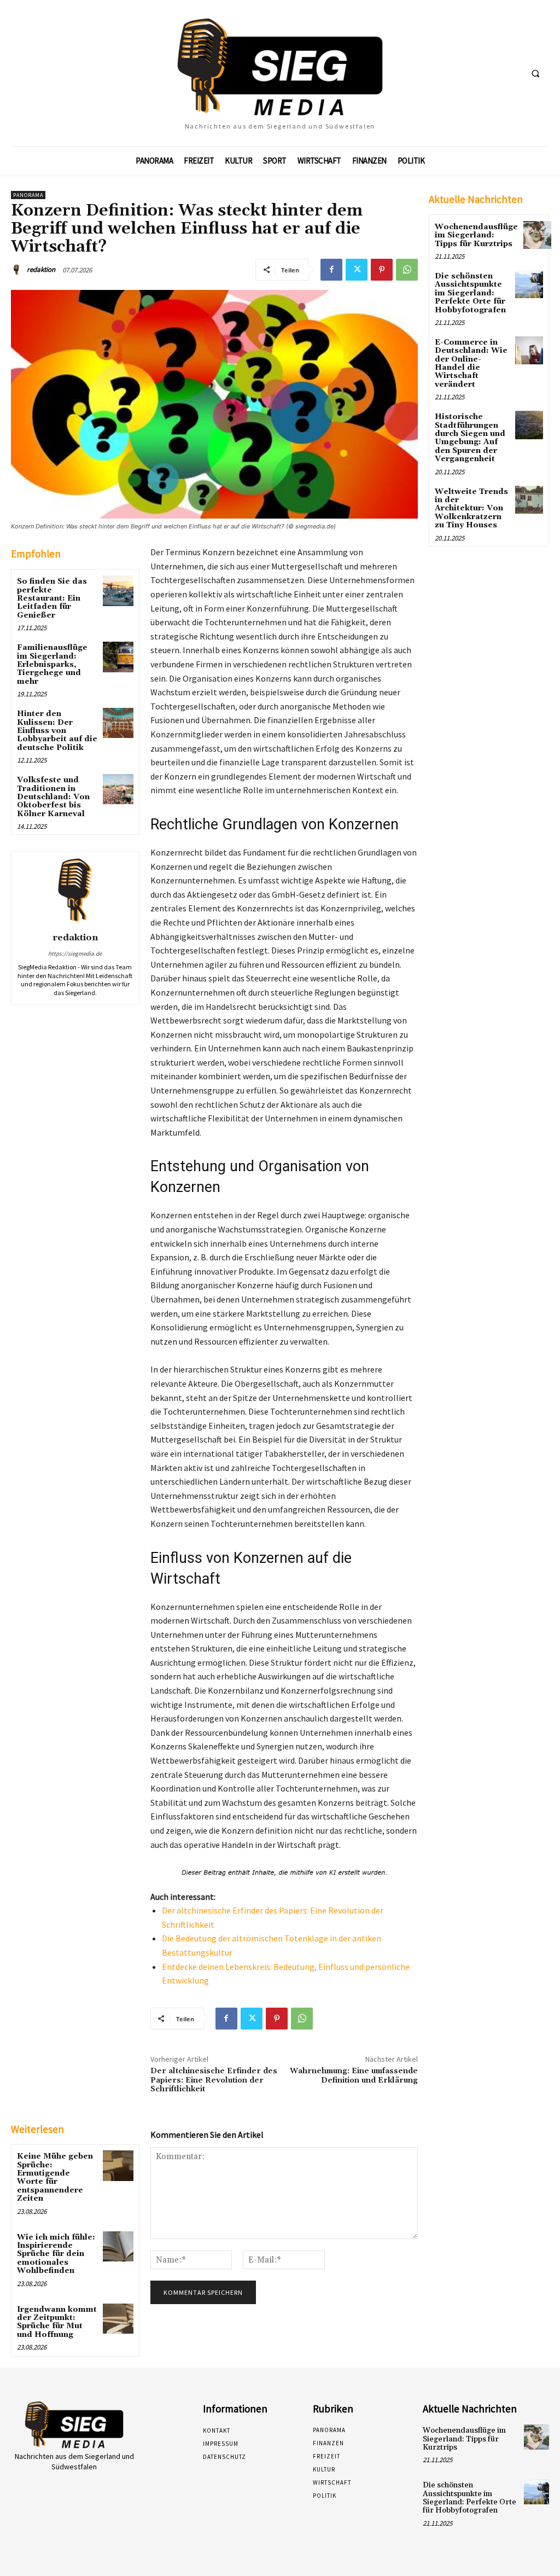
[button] (535, 73)
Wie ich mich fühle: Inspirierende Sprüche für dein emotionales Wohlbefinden (56, 2254)
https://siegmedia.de (75, 953)
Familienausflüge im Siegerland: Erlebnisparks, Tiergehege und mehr (52, 665)
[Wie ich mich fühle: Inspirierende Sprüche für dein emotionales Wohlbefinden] (118, 2246)
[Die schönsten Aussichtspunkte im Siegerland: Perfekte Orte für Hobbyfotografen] (529, 284)
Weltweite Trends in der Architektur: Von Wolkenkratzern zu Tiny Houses (471, 509)
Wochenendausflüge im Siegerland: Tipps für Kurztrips (476, 235)
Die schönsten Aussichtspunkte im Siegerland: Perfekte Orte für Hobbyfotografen (470, 293)
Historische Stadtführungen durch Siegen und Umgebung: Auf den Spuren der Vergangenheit (470, 438)
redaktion (41, 269)
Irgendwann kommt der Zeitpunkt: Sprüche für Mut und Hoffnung (57, 2322)
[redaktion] (18, 270)
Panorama (28, 195)
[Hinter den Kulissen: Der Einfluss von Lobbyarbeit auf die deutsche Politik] (118, 723)
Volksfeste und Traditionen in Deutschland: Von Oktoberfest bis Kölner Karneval (53, 797)
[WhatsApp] (407, 270)
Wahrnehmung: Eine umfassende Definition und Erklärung (354, 2076)
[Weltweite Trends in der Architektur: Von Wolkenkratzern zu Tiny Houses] (529, 500)
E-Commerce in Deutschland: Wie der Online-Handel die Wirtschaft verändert (471, 364)
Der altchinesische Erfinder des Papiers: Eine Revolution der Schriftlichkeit (214, 2080)
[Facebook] (331, 270)
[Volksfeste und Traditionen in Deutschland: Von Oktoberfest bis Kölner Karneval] (118, 789)
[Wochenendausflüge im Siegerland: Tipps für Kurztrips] (537, 235)
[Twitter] (357, 270)
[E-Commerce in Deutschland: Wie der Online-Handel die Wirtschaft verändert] (529, 350)
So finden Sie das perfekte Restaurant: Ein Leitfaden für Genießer (52, 598)
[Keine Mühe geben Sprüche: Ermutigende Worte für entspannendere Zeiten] (118, 2165)
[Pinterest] (382, 270)
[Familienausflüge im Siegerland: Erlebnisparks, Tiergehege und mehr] (118, 657)
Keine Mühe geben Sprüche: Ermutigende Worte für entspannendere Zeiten (55, 2177)
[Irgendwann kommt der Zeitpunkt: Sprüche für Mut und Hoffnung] (118, 2319)
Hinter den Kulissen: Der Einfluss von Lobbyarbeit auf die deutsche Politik (57, 731)
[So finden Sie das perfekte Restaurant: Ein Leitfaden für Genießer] (118, 591)
